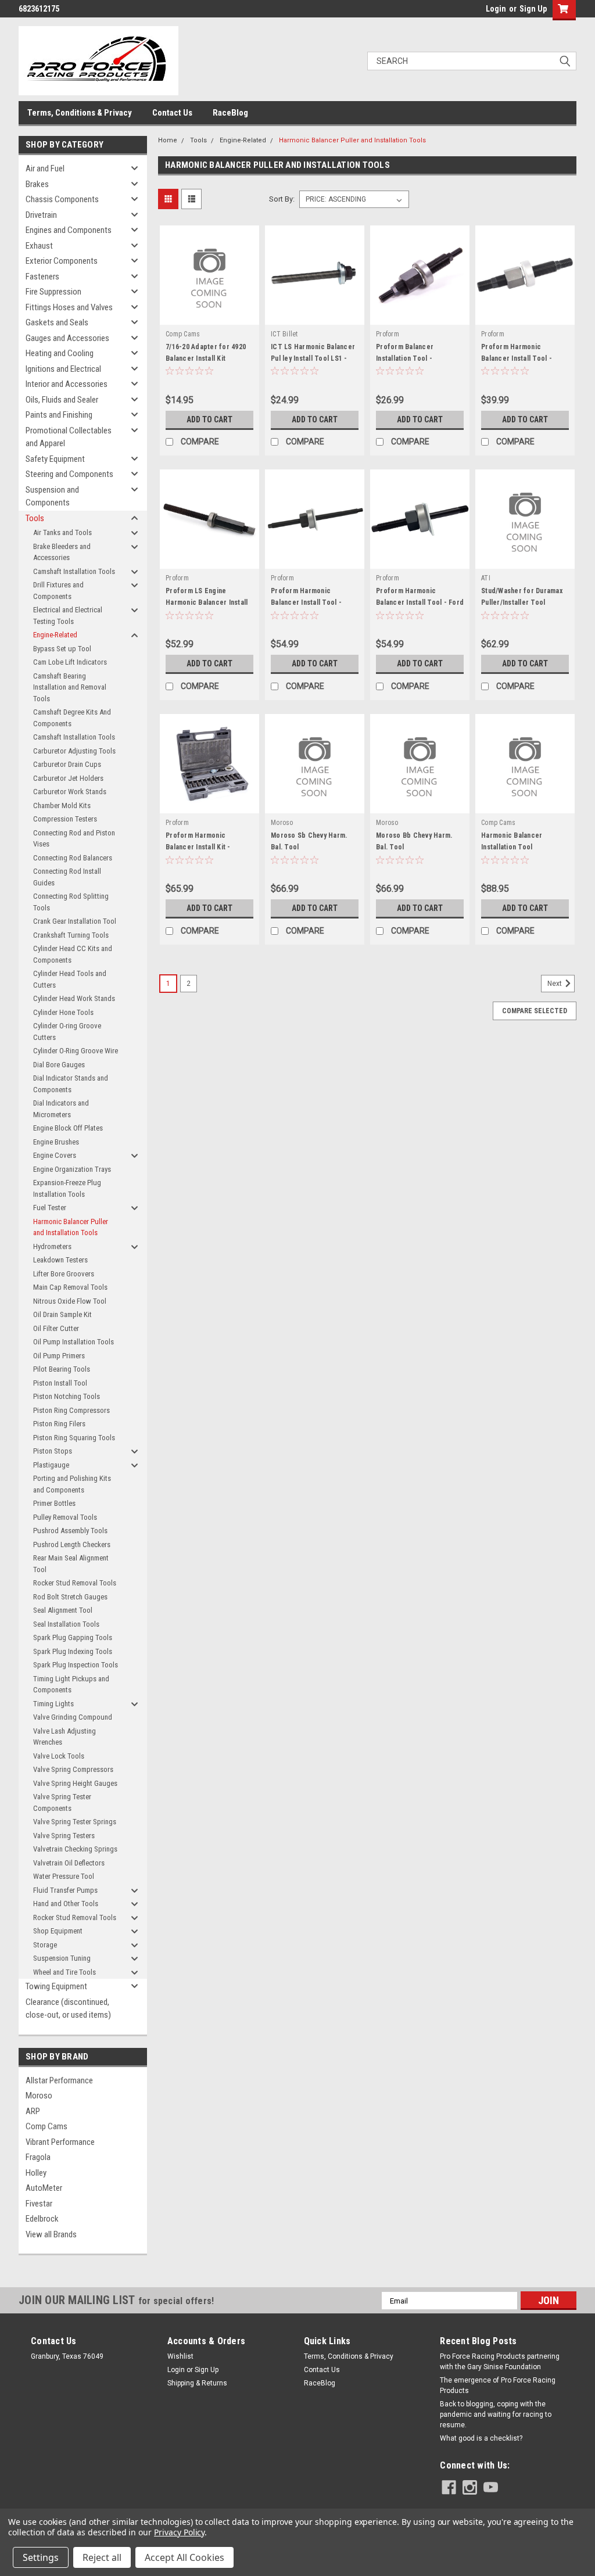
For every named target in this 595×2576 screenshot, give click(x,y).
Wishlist (180, 2356)
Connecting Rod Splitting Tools (71, 902)
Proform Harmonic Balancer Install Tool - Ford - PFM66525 (420, 602)
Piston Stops (53, 1451)
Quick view (210, 316)
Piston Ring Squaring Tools (74, 1438)
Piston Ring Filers (59, 1424)
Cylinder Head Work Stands (74, 998)
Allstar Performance (59, 2080)
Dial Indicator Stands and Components (71, 1084)
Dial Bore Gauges (59, 1065)
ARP (33, 2111)
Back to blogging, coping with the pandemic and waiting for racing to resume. (496, 2414)
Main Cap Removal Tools (70, 1287)
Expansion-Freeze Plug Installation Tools (67, 1188)
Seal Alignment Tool (63, 1610)
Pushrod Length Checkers (72, 1544)
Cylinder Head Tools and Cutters (70, 979)
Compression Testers (65, 819)
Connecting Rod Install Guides (67, 877)
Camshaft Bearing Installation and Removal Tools (70, 687)
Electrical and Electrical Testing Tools (68, 616)
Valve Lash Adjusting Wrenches (64, 1737)
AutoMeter (44, 2188)
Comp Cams (46, 2126)
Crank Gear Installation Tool (75, 921)
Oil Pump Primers (59, 1356)
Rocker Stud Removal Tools (75, 1583)
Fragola (38, 2157)
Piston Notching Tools (67, 1396)
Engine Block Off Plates (68, 1128)
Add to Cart (209, 419)
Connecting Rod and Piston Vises (74, 839)
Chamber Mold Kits (62, 806)
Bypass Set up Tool (62, 649)
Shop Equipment (58, 1931)
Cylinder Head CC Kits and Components (73, 954)
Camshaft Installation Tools (74, 571)
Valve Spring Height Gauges (75, 1783)
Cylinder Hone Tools (63, 1012)
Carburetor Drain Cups (67, 764)
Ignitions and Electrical (63, 369)
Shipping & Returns (197, 2383)
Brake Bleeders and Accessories (62, 552)
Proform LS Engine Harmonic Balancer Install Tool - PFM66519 (207, 602)
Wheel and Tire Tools (64, 1972)
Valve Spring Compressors (73, 1769)
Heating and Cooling (60, 353)
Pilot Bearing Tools (62, 1369)
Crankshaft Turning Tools (71, 935)
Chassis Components (62, 199)
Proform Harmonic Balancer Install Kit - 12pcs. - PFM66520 (198, 847)
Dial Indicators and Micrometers (61, 1109)
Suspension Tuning (62, 1958)
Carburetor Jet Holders (68, 778)
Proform (388, 334)
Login (496, 9)
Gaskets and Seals (57, 322)
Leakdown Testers (60, 1260)
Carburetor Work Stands (70, 792)
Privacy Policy (179, 2532)
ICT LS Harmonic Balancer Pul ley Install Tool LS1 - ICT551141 (313, 358)
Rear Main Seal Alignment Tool (71, 1564)
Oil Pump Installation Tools (74, 1342)
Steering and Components (69, 474)
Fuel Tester (50, 1208)
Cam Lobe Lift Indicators (70, 662)
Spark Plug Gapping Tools (73, 1637)
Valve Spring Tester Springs (75, 1822)
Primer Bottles (54, 1503)
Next (555, 984)
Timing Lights (53, 1704)
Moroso (39, 2096)
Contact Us (172, 113)
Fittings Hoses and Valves (69, 307)
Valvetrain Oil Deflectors (69, 1863)
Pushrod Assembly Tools (70, 1531)
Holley (36, 2173)
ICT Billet (284, 334)
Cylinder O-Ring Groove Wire (76, 1051)
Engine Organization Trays (72, 1169)
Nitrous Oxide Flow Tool (70, 1301)
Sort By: (282, 199)
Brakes (37, 184)
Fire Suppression (53, 292)
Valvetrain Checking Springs (75, 1849)
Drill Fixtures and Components (58, 591)
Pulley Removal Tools (65, 1517)
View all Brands (51, 2234)
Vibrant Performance (60, 2142)
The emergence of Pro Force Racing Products (498, 2385)
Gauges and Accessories (67, 338)
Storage (45, 1945)
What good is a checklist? (481, 2438)
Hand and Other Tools (66, 1904)
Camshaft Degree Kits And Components (72, 718)
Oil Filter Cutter (56, 1328)
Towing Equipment (56, 1986)
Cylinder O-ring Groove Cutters (67, 1032)
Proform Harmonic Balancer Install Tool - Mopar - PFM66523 (306, 602)
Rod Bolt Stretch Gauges (70, 1597)
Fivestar (39, 2204)
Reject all (102, 2557)
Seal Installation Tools (66, 1624)
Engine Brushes (56, 1142)
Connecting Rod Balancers (73, 858)
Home (168, 140)
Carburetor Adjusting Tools (74, 751)
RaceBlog (230, 113)
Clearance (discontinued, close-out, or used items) (68, 2009)
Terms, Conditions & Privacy (80, 113)
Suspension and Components (52, 496)
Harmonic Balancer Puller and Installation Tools (71, 1227)
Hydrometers (52, 1246)
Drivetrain (41, 215)
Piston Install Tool (60, 1383)
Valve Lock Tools (59, 1756)
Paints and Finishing (59, 415)
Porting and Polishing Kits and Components (72, 1484)
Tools (35, 518)
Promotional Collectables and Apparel (69, 437)
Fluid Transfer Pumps (65, 1890)
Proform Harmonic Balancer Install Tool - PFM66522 (517, 358)
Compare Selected (535, 1011)
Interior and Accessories (67, 384)
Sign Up (533, 9)
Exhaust (39, 246)
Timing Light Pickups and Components (71, 1685)
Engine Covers (55, 1155)
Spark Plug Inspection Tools (76, 1665)
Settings (41, 2557)
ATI (486, 578)
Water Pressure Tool (64, 1876)
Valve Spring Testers (64, 1836)
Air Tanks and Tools (62, 532)
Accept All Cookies (184, 2557)
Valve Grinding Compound (73, 1717)
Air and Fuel (45, 168)
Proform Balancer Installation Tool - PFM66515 (405, 358)
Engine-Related (55, 635)
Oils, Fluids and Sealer (62, 400)
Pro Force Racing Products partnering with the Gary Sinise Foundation (500, 2362)
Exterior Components (62, 261)
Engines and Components (69, 230)
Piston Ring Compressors (71, 1410)
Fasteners (42, 277)
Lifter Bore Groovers (64, 1274)
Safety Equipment (55, 459)
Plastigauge (51, 1465)
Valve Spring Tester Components (62, 1802)
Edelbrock (42, 2219)
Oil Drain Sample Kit (62, 1314)
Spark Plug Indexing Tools (73, 1651)
